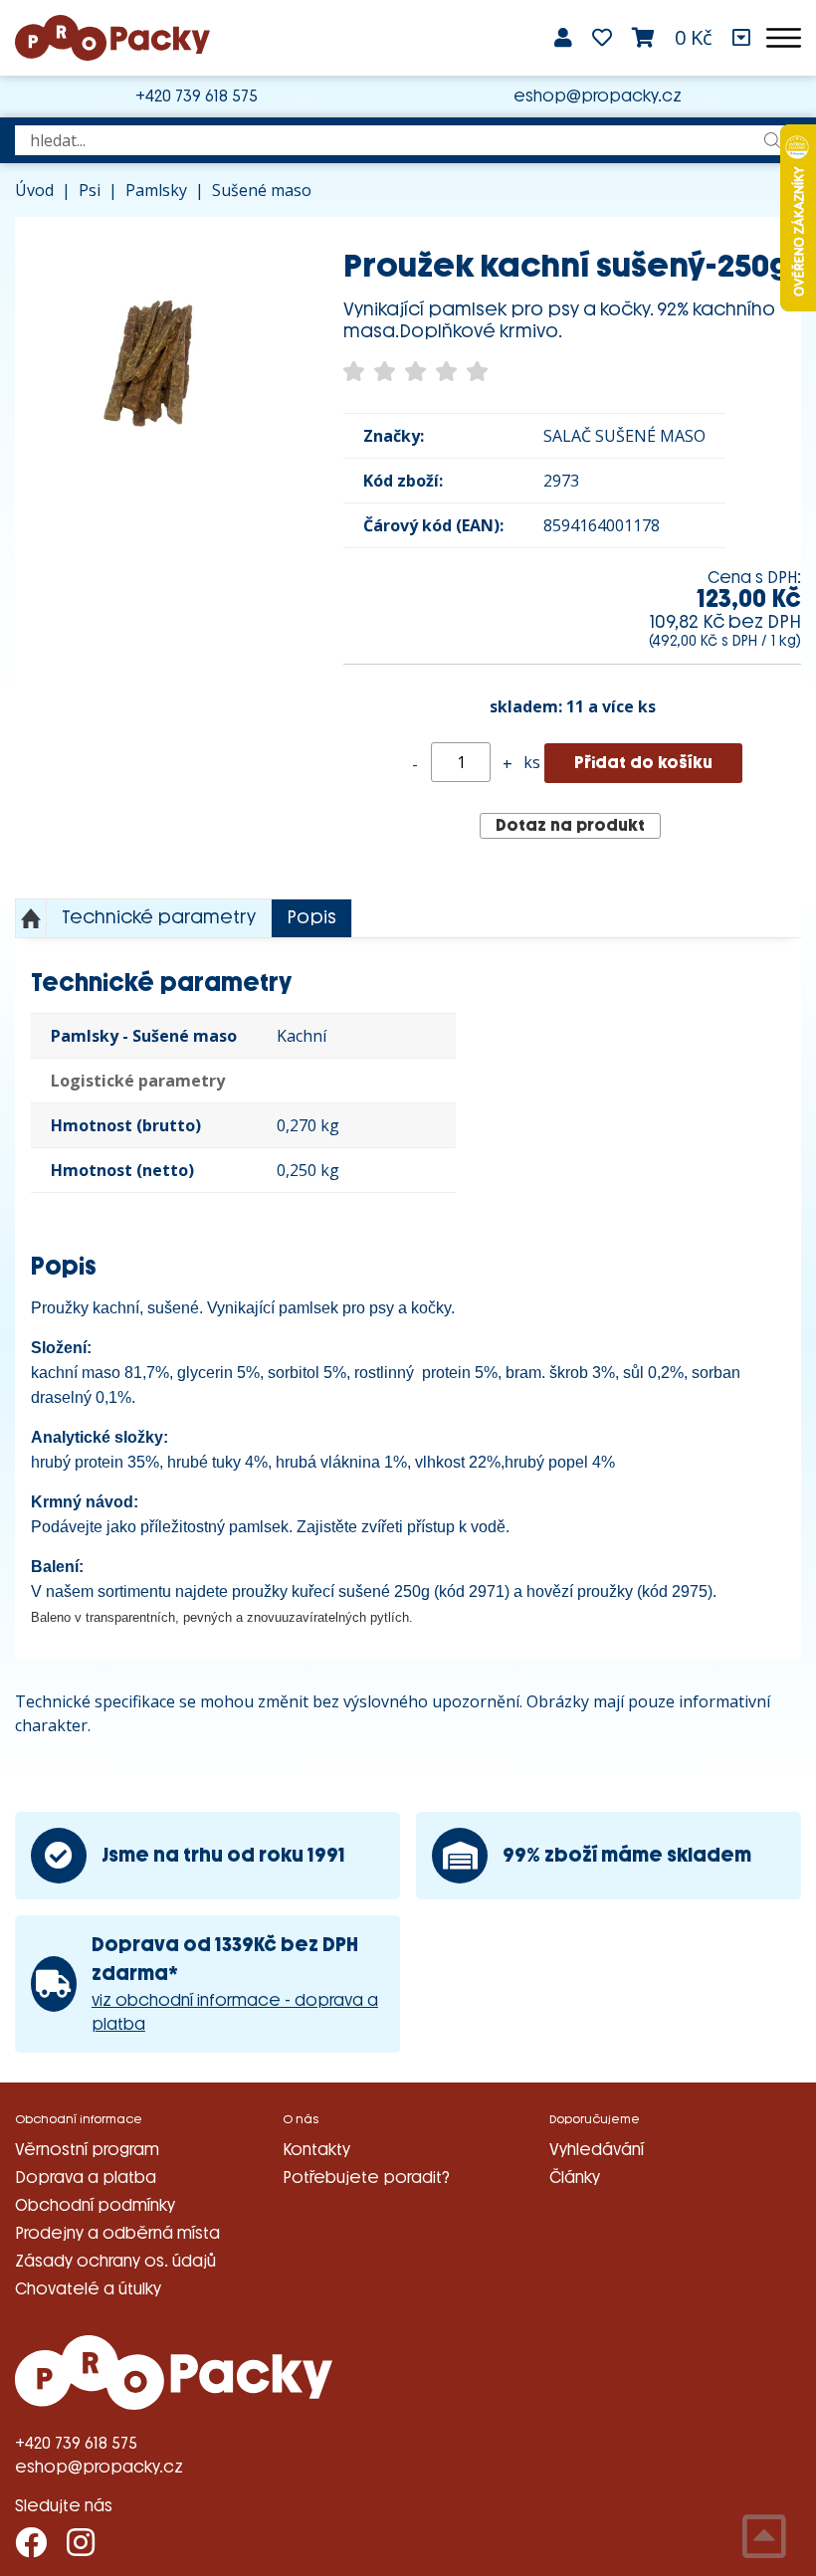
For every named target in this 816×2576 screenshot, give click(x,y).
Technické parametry (159, 917)
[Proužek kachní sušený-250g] (149, 351)
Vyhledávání (597, 2150)
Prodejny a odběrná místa (117, 2233)
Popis (311, 917)
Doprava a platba (86, 2178)
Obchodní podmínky (95, 2205)
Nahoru (31, 918)
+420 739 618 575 (197, 96)
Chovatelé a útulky (88, 2289)
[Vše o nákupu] (741, 38)
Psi (90, 190)
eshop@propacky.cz (598, 96)
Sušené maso (262, 190)
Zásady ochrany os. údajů (115, 2261)
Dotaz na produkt (570, 825)
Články (575, 2178)
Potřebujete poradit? (366, 2178)
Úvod (34, 190)
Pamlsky (156, 190)
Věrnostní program (87, 2150)
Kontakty (316, 2150)
